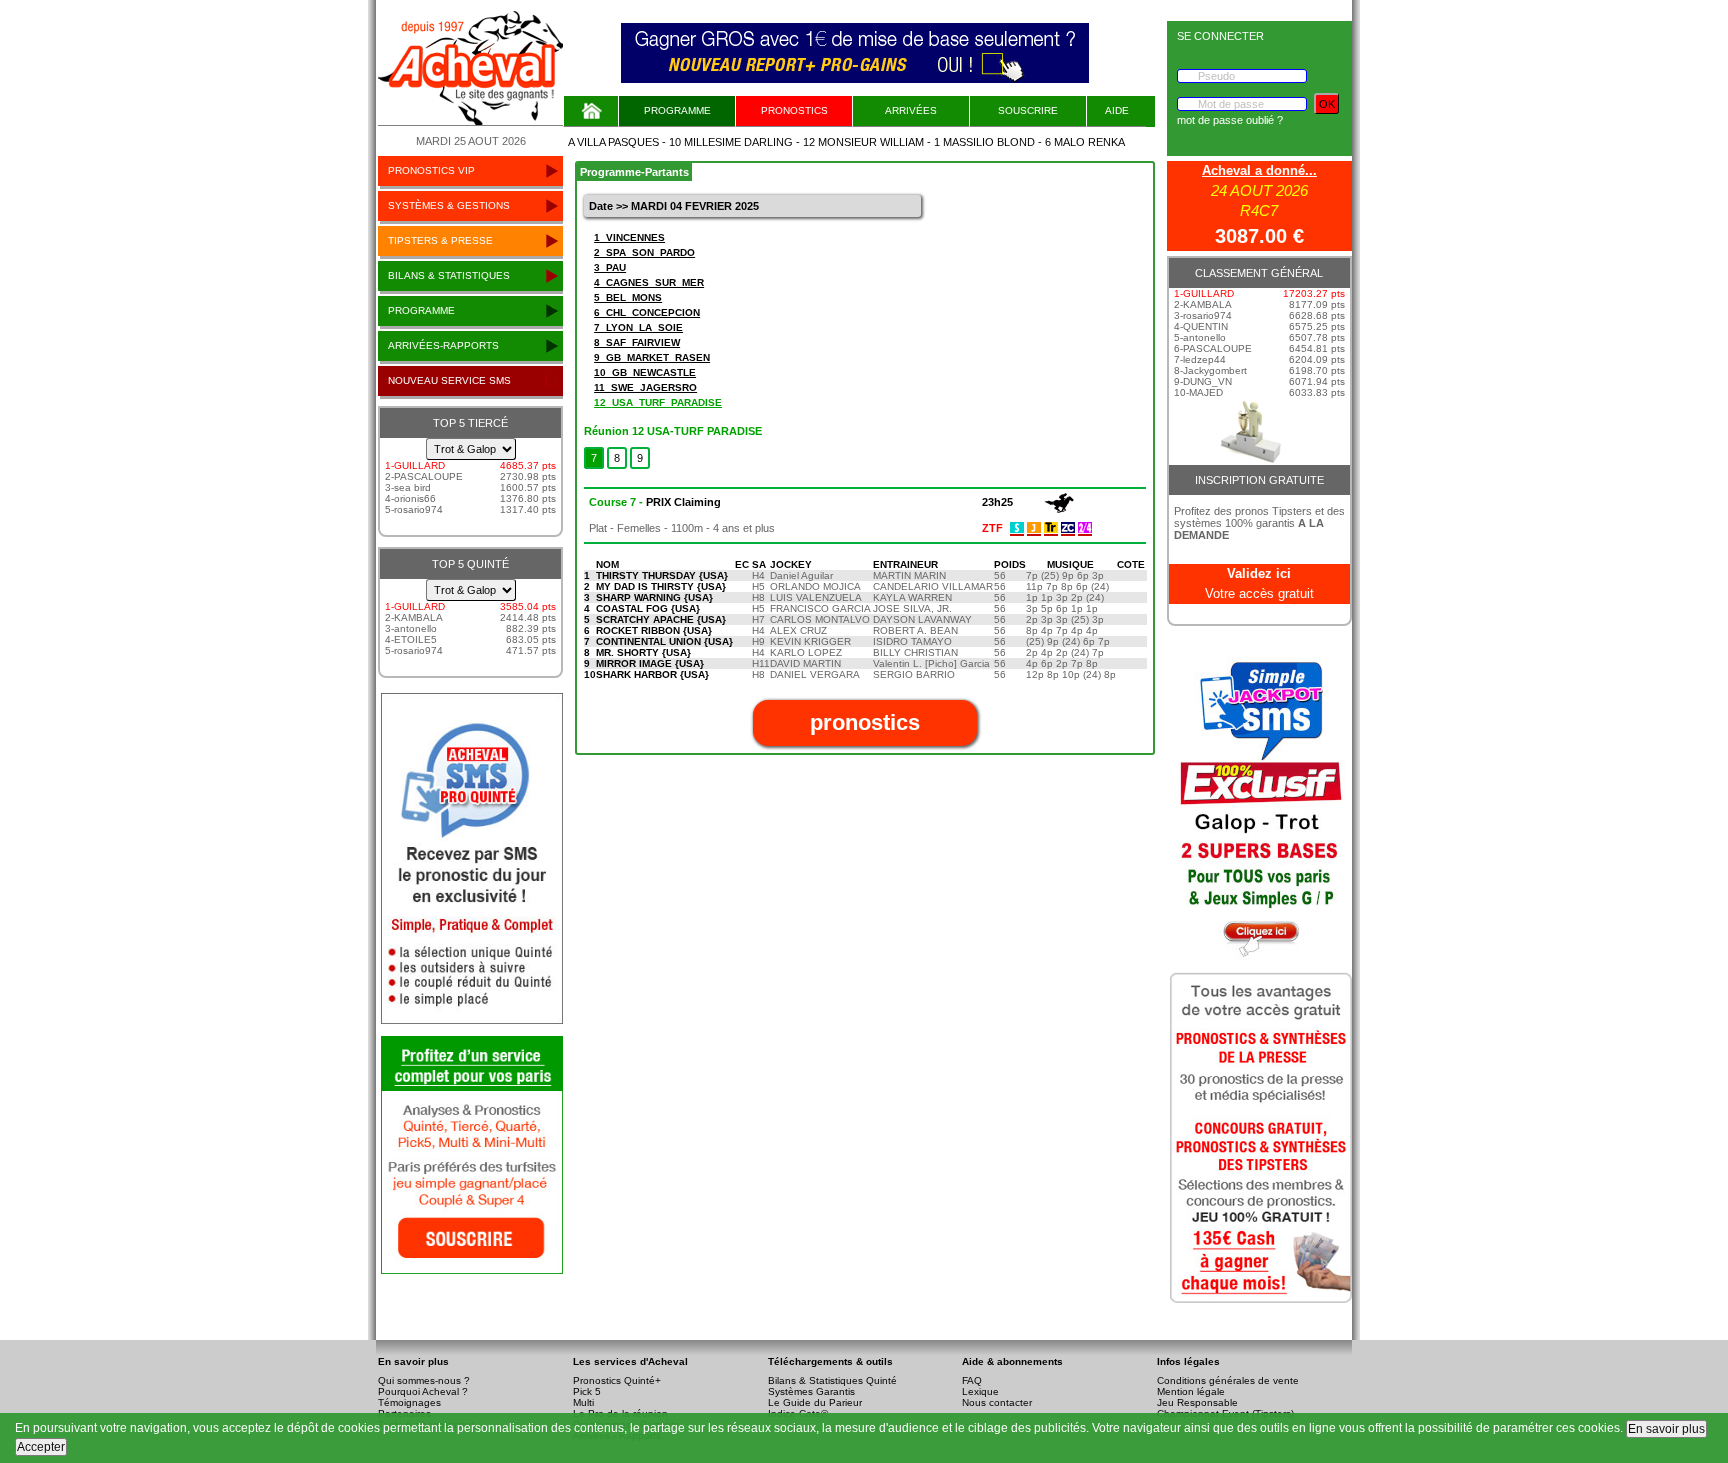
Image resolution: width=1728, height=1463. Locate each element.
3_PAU (610, 267)
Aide (1117, 110)
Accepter (41, 1447)
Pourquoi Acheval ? (423, 1391)
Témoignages (409, 1402)
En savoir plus (1666, 1429)
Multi (583, 1402)
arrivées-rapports (443, 345)
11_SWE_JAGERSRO (645, 387)
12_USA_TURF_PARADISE (658, 402)
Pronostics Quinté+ (617, 1380)
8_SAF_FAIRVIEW (637, 342)
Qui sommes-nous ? (424, 1380)
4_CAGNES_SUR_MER (649, 282)
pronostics (794, 110)
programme (421, 310)
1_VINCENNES (629, 237)
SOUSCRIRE (1028, 110)
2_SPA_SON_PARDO (644, 252)
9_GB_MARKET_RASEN (652, 357)
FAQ (972, 1380)
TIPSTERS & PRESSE (440, 240)
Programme (677, 110)
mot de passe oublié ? (1230, 120)
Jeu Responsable (1197, 1402)
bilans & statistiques (449, 275)
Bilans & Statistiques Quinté (832, 1380)
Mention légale (1191, 1391)
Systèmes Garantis (811, 1391)
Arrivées (911, 110)
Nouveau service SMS (449, 380)
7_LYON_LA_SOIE (638, 327)
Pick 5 (587, 1391)
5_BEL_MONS (628, 297)
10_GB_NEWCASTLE (645, 372)
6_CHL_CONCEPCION (647, 312)
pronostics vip (431, 170)
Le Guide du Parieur (815, 1402)
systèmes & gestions (449, 205)
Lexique (980, 1391)
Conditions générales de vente (1228, 1380)
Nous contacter (997, 1402)
